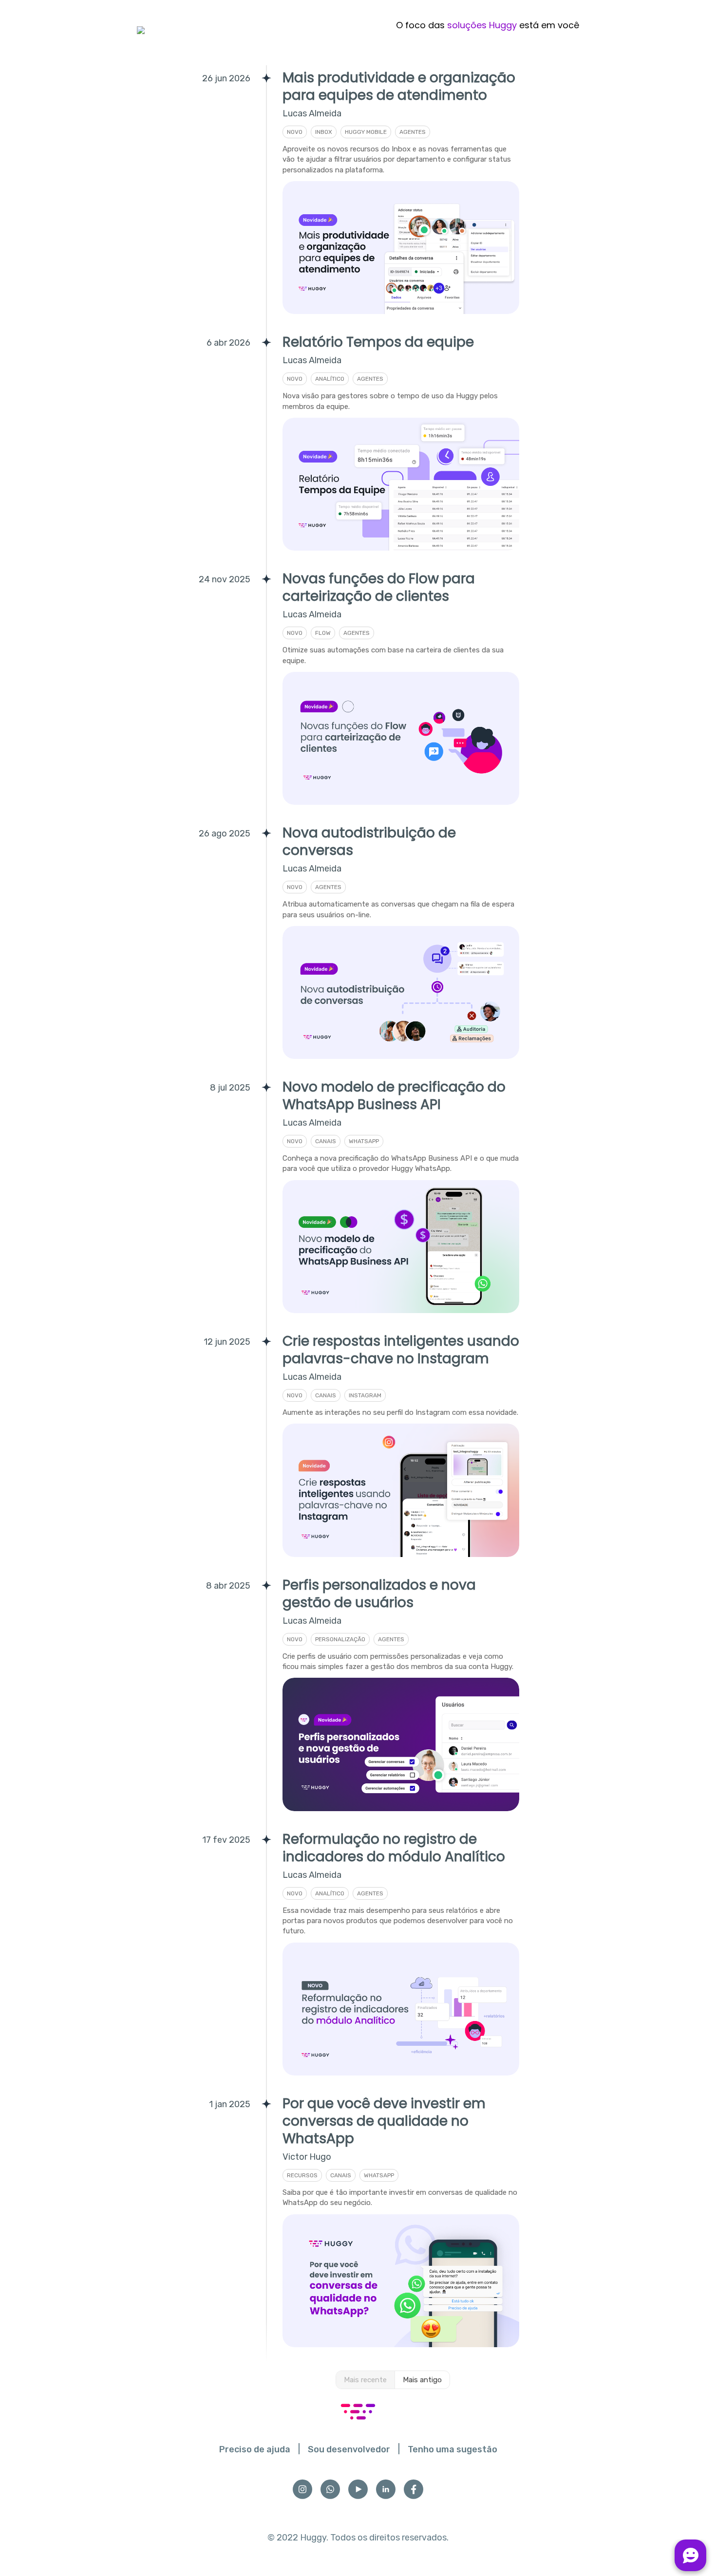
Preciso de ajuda (255, 2449)
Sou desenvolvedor (349, 2449)
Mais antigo (422, 2380)
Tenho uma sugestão (452, 2449)
